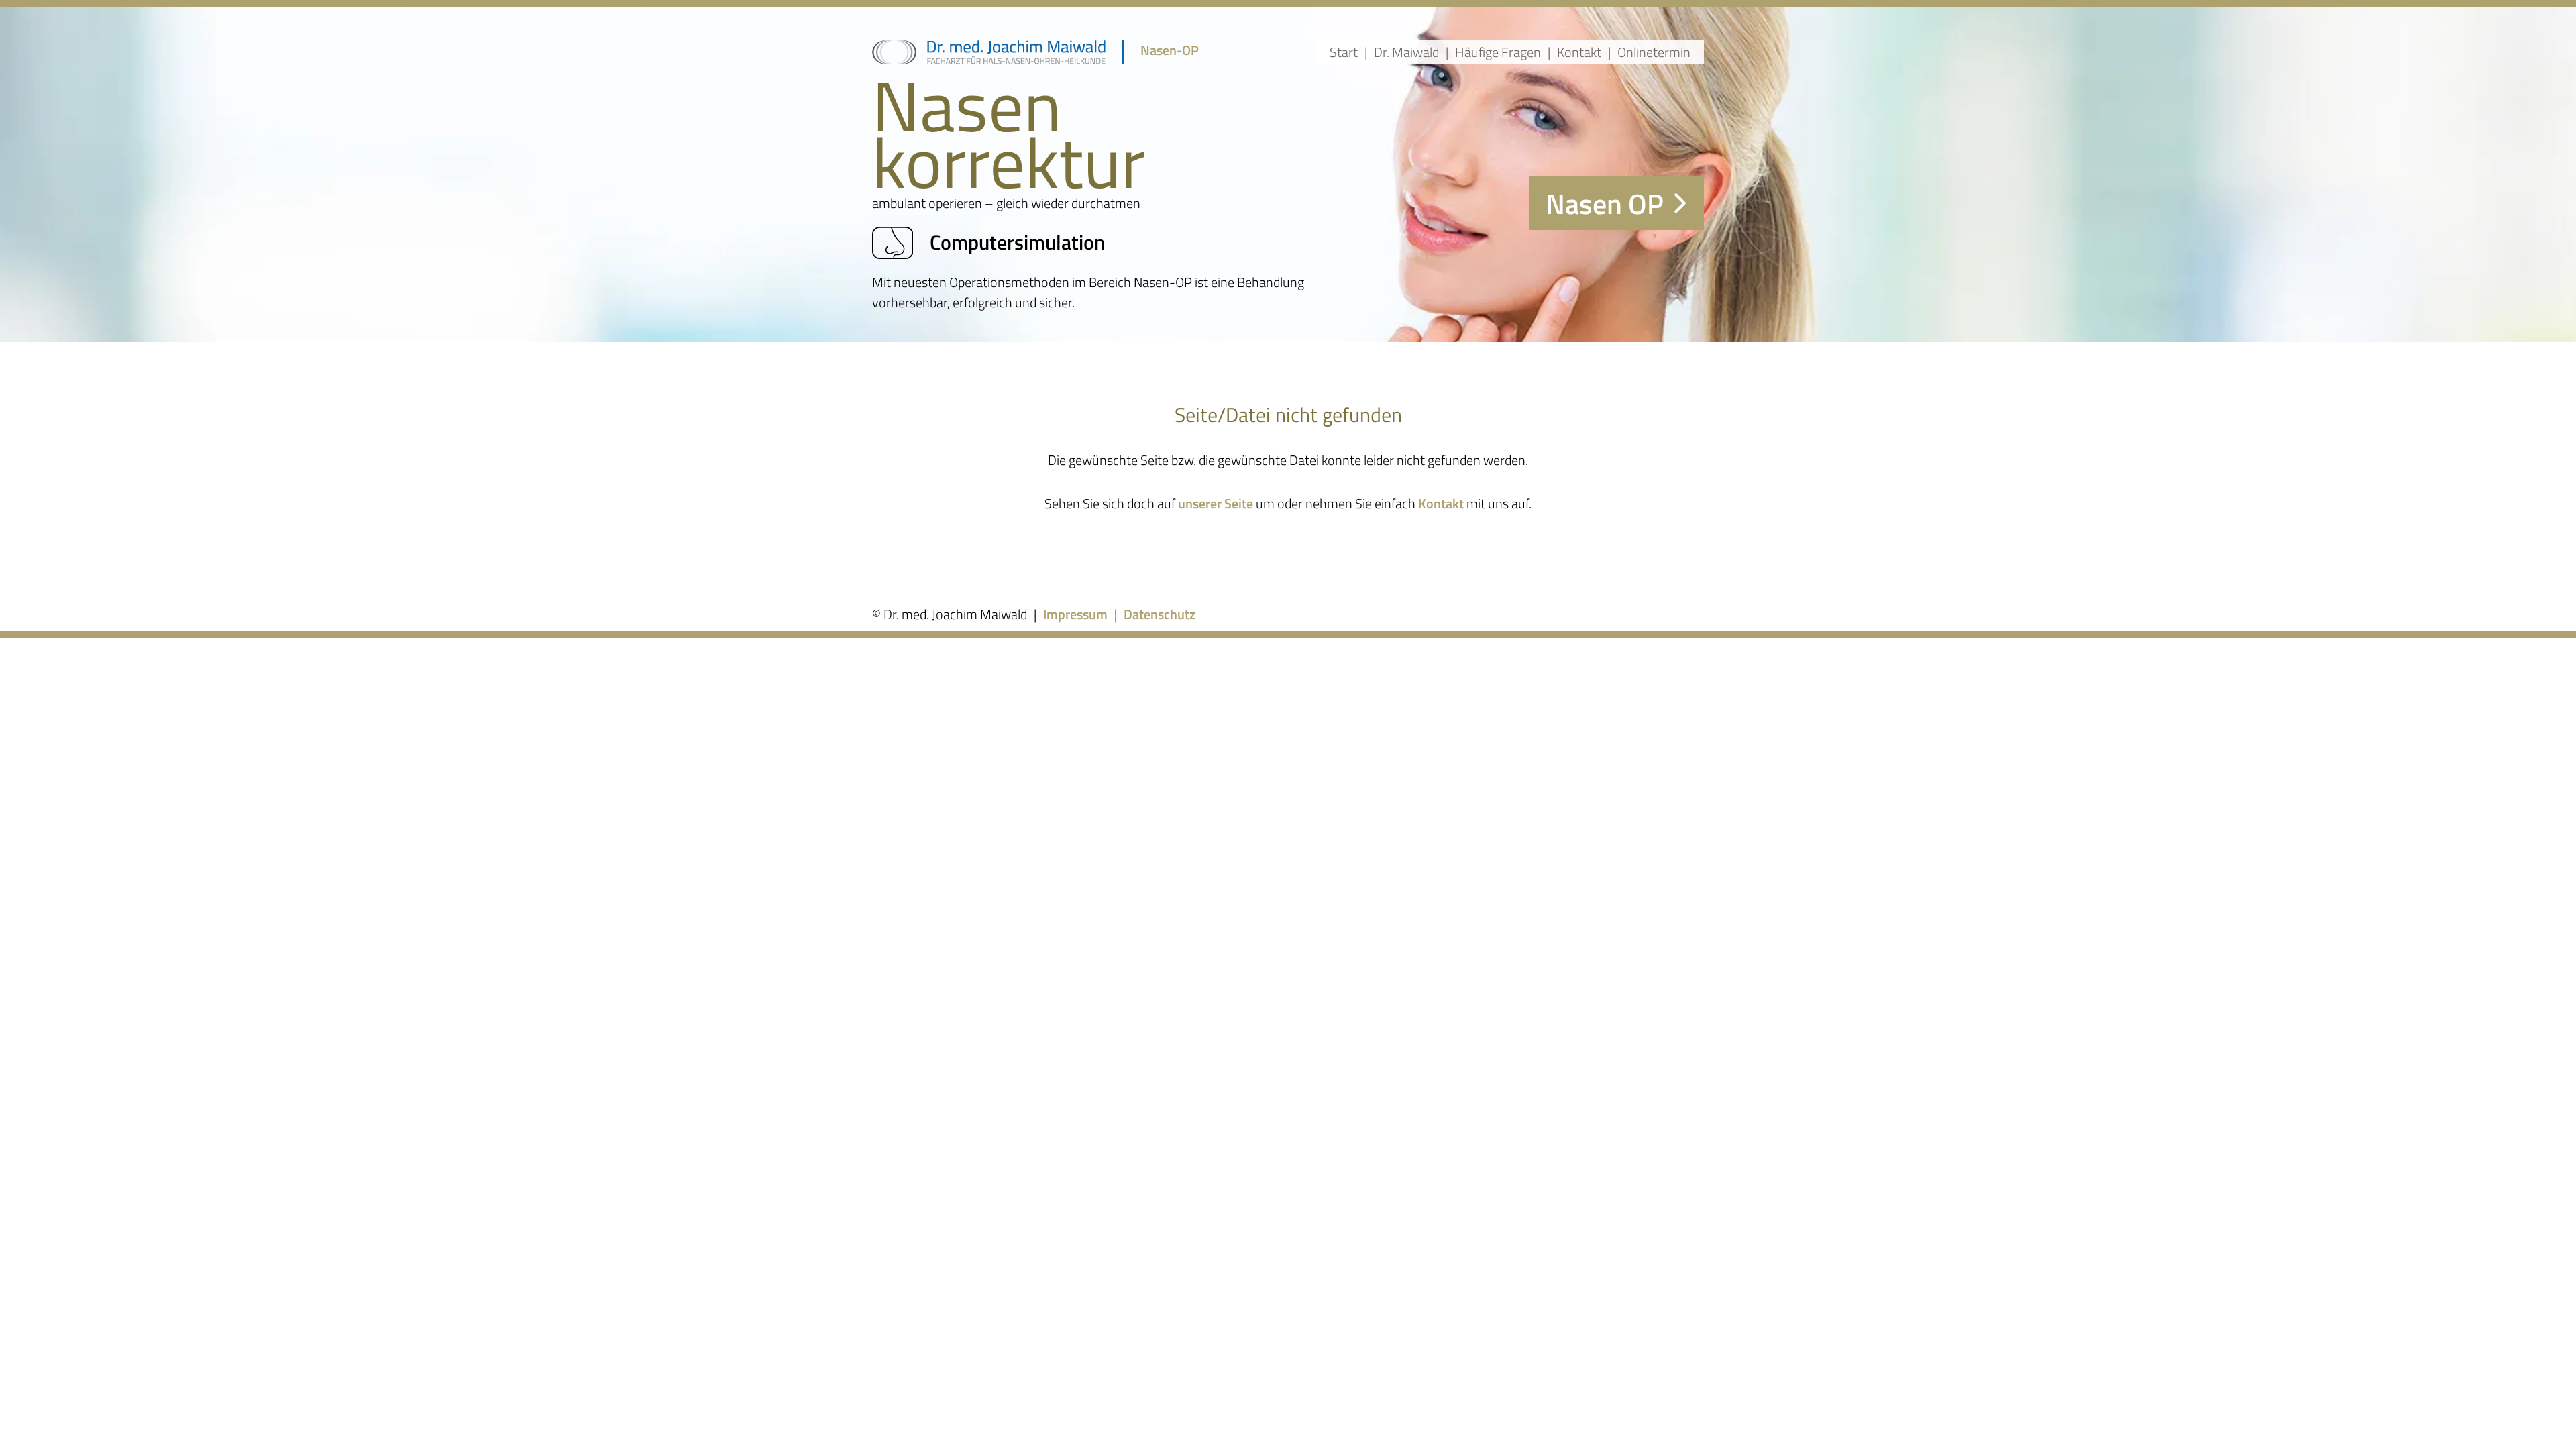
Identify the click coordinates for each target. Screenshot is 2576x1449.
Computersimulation (1017, 242)
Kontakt (1579, 52)
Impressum (1075, 614)
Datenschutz (1160, 614)
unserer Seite (1216, 503)
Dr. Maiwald (1406, 52)
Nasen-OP (1170, 50)
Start (1344, 52)
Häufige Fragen (1498, 52)
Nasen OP (1605, 203)
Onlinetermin (1654, 52)
